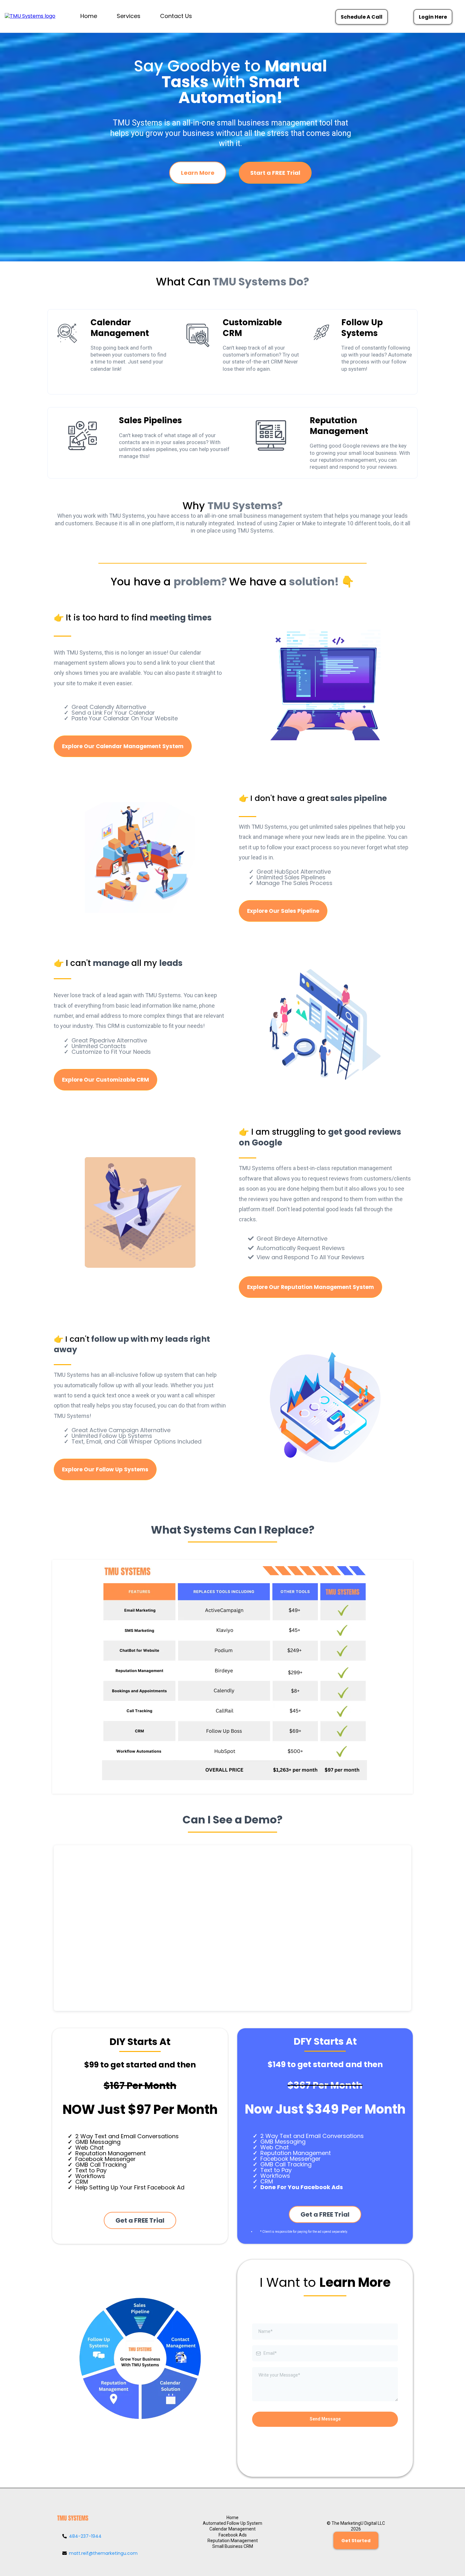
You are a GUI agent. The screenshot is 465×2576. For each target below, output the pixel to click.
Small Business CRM (233, 2546)
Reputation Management (233, 2541)
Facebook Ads (233, 2535)
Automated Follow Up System (232, 2523)
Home (89, 16)
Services (129, 16)
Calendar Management (232, 2529)
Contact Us (176, 16)
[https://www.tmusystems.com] (35, 16)
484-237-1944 (85, 2536)
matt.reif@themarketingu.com (103, 2553)
